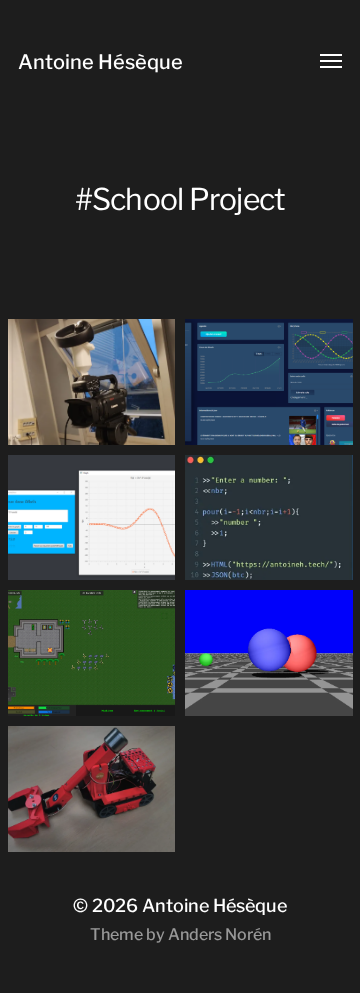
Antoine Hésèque (100, 62)
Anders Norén (219, 934)
